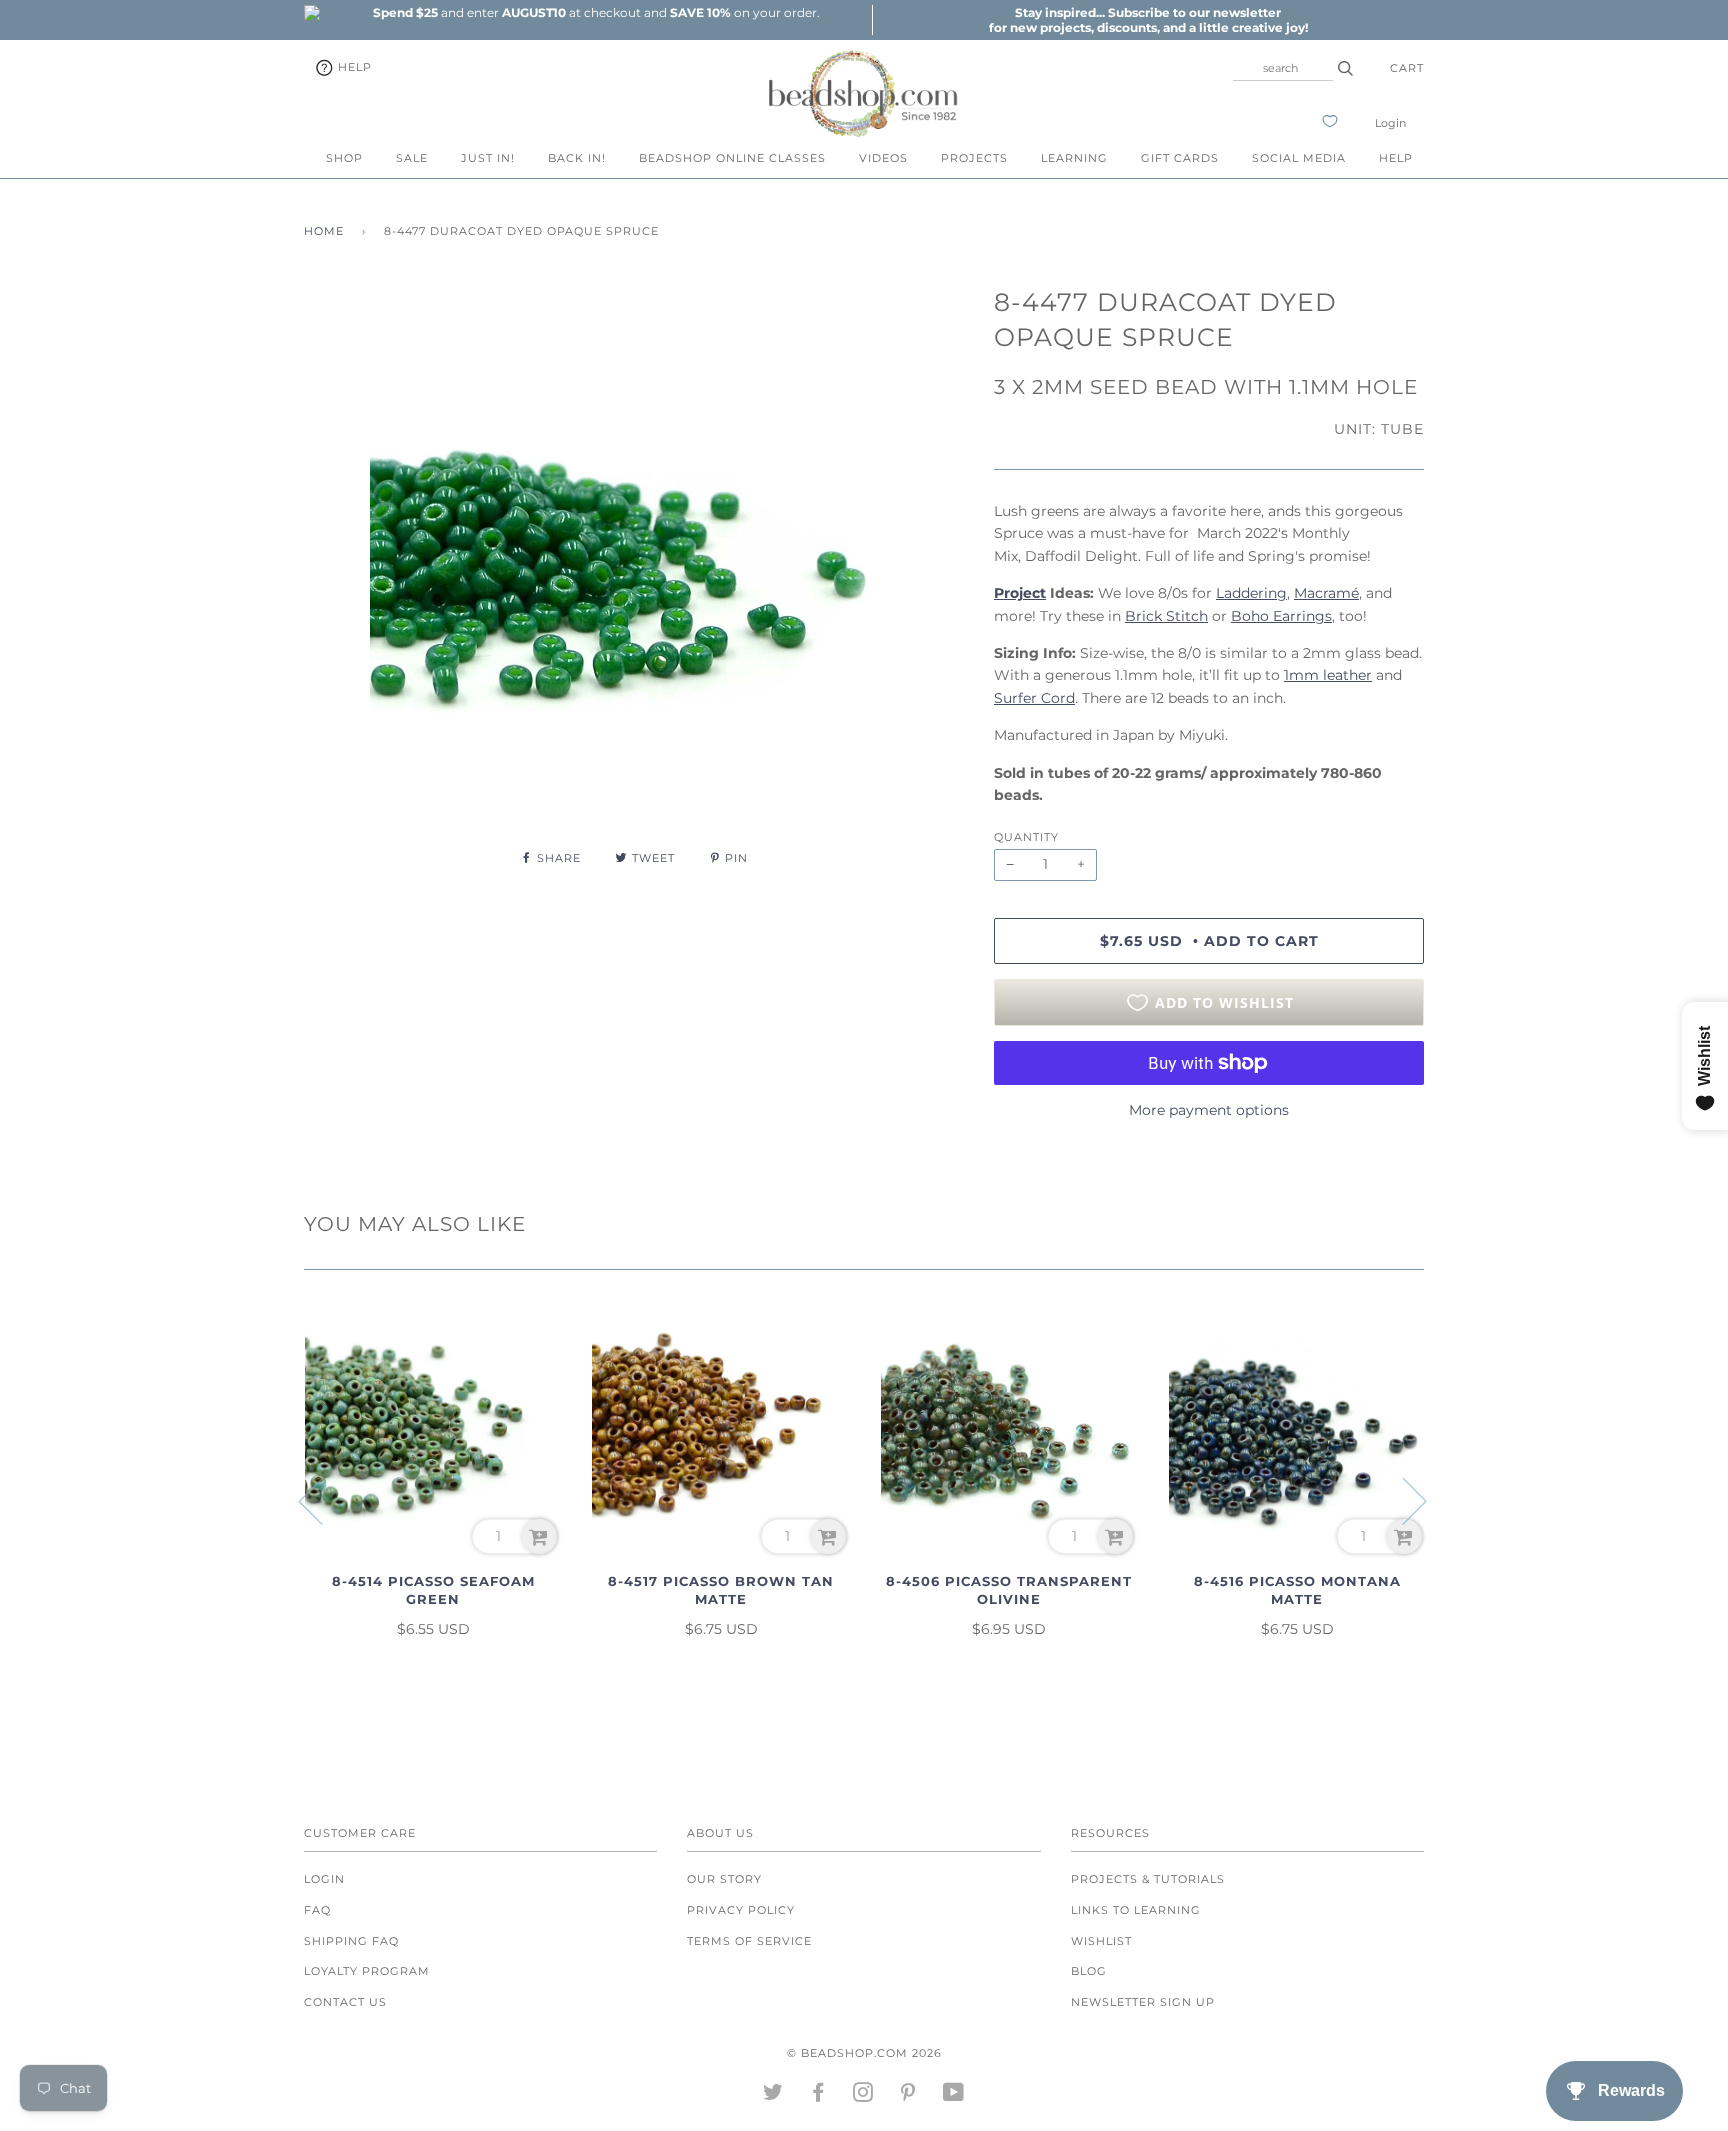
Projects (974, 158)
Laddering (1251, 593)
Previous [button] (323, 1500)
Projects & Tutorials (1148, 1879)
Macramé (1326, 593)
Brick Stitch (1166, 616)
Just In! (488, 158)
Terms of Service (749, 1941)
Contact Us (345, 2002)
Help (353, 67)
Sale (412, 158)
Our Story (724, 1879)
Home (324, 231)
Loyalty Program (367, 1971)
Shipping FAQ (351, 1941)
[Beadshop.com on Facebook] (818, 2096)
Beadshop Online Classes (732, 158)
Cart (1407, 68)
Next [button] (1402, 1500)
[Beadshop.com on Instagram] (863, 2096)
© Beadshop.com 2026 (864, 2053)
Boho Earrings (1281, 616)
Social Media (1299, 158)
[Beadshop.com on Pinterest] (908, 2096)
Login (1390, 123)
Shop (344, 158)
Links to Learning (1136, 1910)
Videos (883, 158)
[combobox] (1283, 68)
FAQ (317, 1910)
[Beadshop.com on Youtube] (954, 2096)
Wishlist (1101, 1941)
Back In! (577, 158)
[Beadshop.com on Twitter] (773, 2096)
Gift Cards (1180, 158)
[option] (596, 12)
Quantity (1026, 837)
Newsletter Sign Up (1143, 2002)
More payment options (1209, 1110)
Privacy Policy (741, 1910)
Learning (1074, 158)
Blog (1089, 1971)
